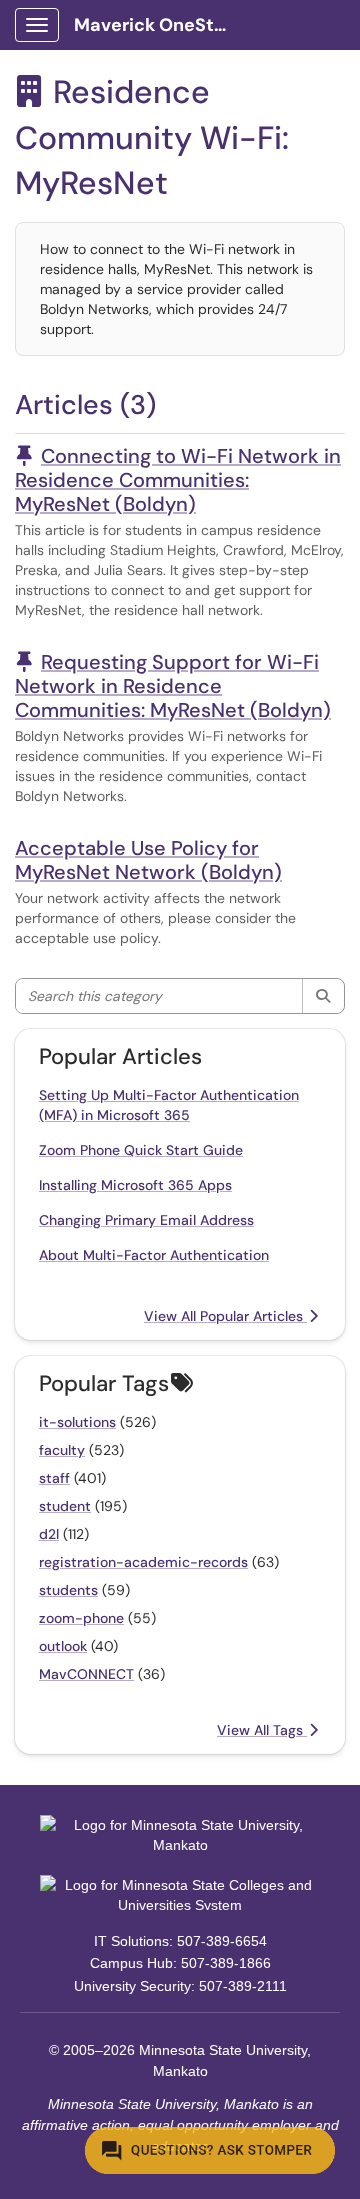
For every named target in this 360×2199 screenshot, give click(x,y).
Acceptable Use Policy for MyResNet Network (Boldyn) (148, 860)
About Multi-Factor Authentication (154, 1255)
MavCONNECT (86, 1674)
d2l (49, 1534)
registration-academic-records (143, 1562)
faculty (62, 1450)
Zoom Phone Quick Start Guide (141, 1150)
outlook (63, 1646)
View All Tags (262, 1730)
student (65, 1506)
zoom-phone (81, 1618)
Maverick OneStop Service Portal (161, 25)
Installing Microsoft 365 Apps (135, 1185)
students (68, 1590)
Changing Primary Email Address (146, 1220)
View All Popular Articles (225, 1316)
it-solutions (77, 1422)
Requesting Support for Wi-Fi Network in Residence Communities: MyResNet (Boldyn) (173, 686)
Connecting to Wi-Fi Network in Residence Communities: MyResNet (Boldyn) (178, 480)
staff (54, 1478)
